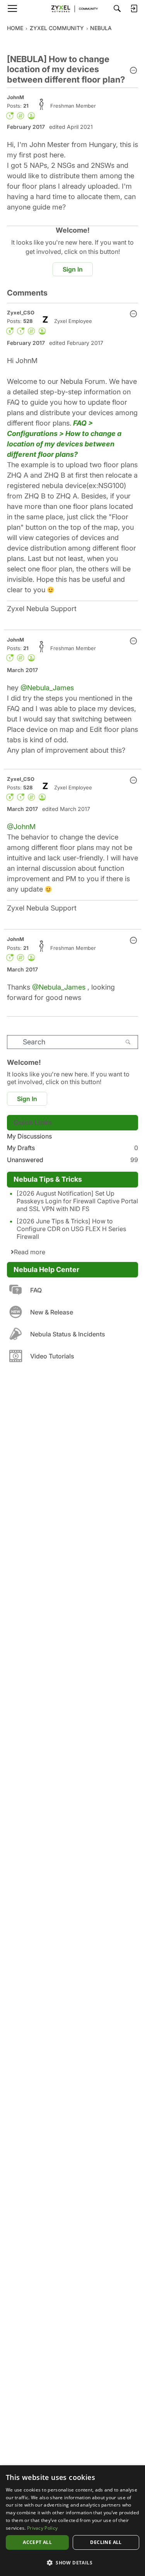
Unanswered (72, 1160)
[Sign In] (134, 8)
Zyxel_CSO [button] (21, 312)
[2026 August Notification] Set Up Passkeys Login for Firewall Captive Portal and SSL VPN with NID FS (77, 1201)
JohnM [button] (15, 97)
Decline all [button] (106, 2542)
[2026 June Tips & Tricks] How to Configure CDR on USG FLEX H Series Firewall (71, 1229)
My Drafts (72, 1148)
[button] (133, 71)
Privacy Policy (42, 2528)
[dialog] (72, 2521)
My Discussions (29, 1136)
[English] (73, 8)
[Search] (117, 8)
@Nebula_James (47, 688)
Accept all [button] (37, 2542)
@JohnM (21, 827)
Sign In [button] (73, 269)
